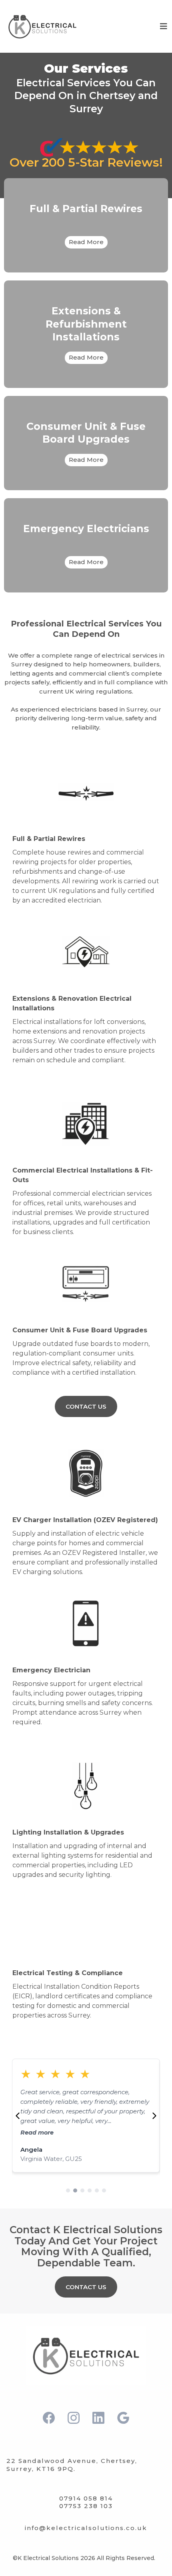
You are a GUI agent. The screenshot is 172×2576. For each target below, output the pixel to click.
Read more (152, 2133)
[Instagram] (74, 2418)
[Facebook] (49, 2418)
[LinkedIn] (98, 2418)
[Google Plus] (123, 2418)
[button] (163, 26)
